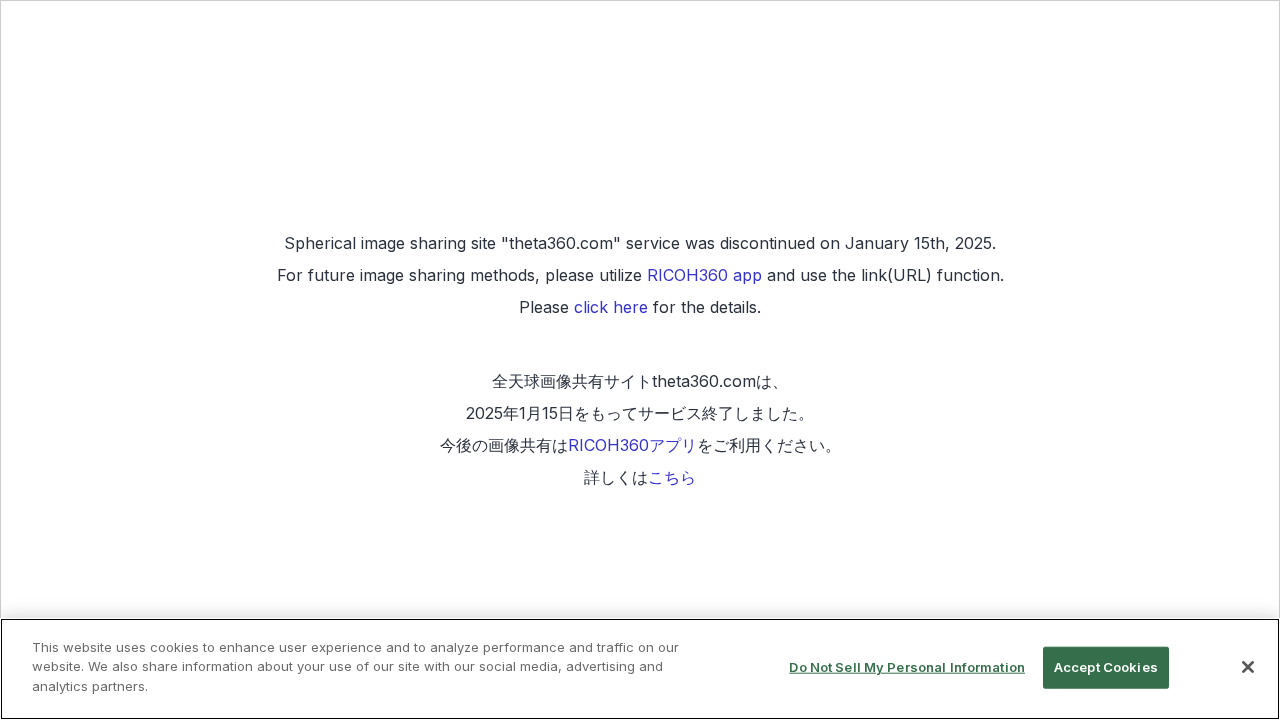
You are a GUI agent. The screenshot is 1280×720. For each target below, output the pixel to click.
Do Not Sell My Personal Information (907, 667)
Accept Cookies (1106, 667)
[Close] (1248, 667)
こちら (672, 477)
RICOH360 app (704, 275)
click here (611, 307)
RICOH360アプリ (632, 445)
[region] (640, 669)
